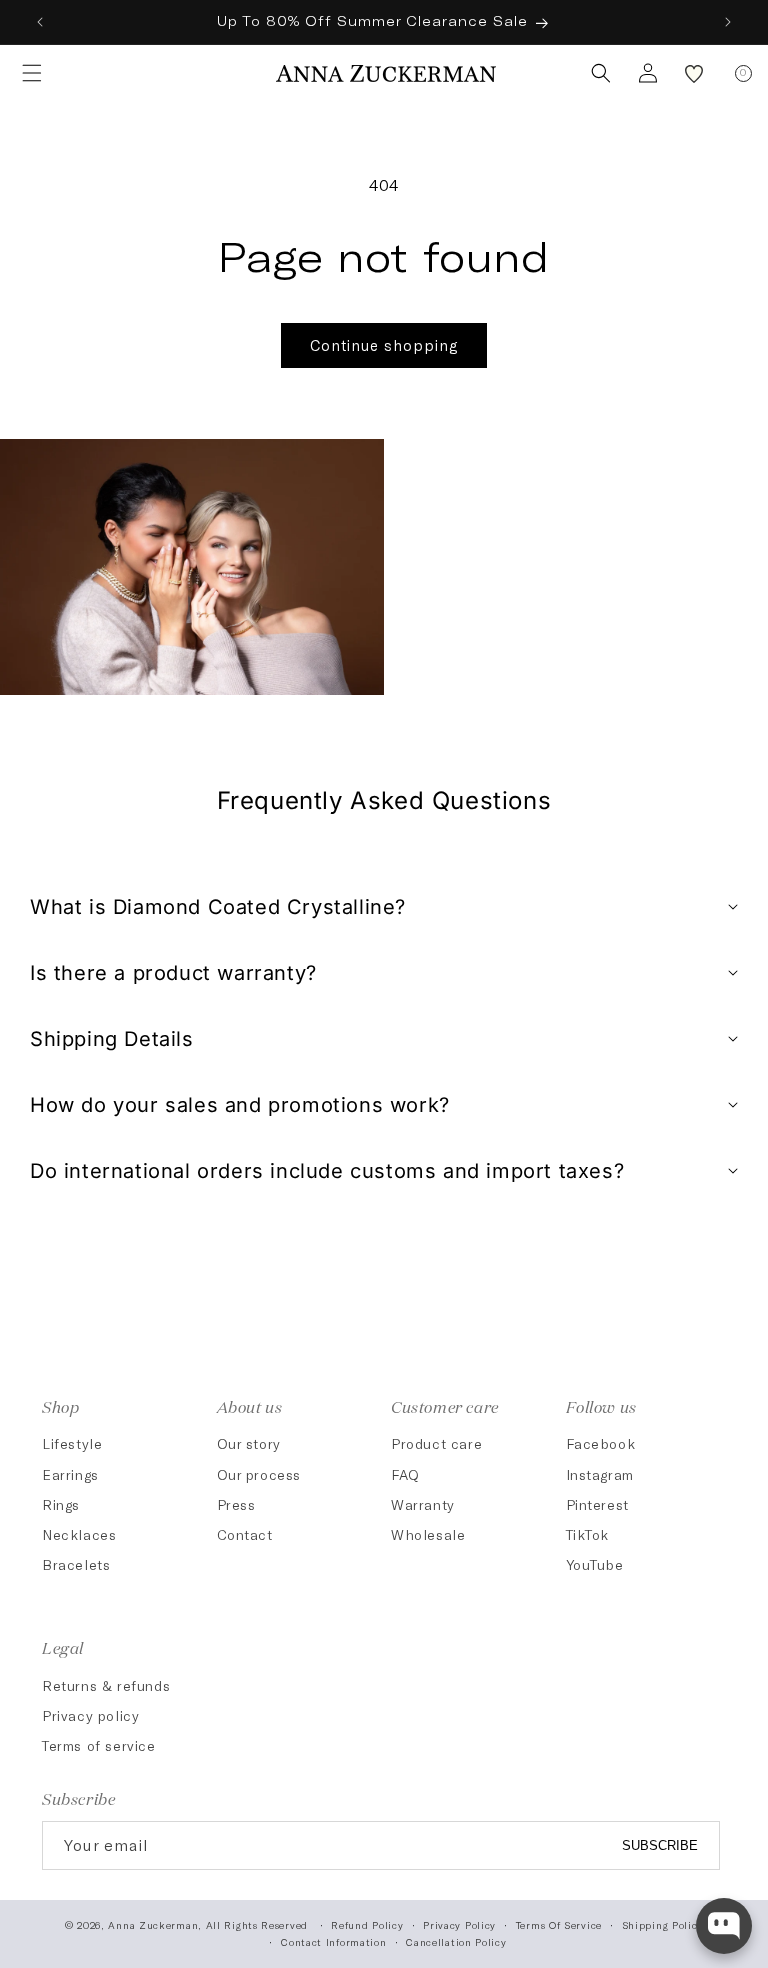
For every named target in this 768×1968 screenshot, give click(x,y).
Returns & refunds (106, 1685)
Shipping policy (663, 1925)
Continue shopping (384, 345)
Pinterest (597, 1504)
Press (236, 1504)
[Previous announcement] (40, 22)
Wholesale (428, 1534)
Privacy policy (90, 1715)
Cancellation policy (456, 1942)
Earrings (70, 1474)
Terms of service (99, 1745)
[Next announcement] (728, 22)
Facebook (601, 1443)
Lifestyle (72, 1443)
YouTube (595, 1564)
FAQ (405, 1474)
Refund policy (367, 1925)
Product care (436, 1443)
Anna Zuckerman (153, 1925)
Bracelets (76, 1564)
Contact (245, 1534)
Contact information (333, 1942)
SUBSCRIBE (660, 1845)
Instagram (600, 1474)
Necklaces (79, 1534)
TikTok (588, 1534)
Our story (249, 1443)
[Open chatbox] (724, 1926)
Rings (61, 1504)
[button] (26, 73)
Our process (259, 1474)
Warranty (423, 1504)
